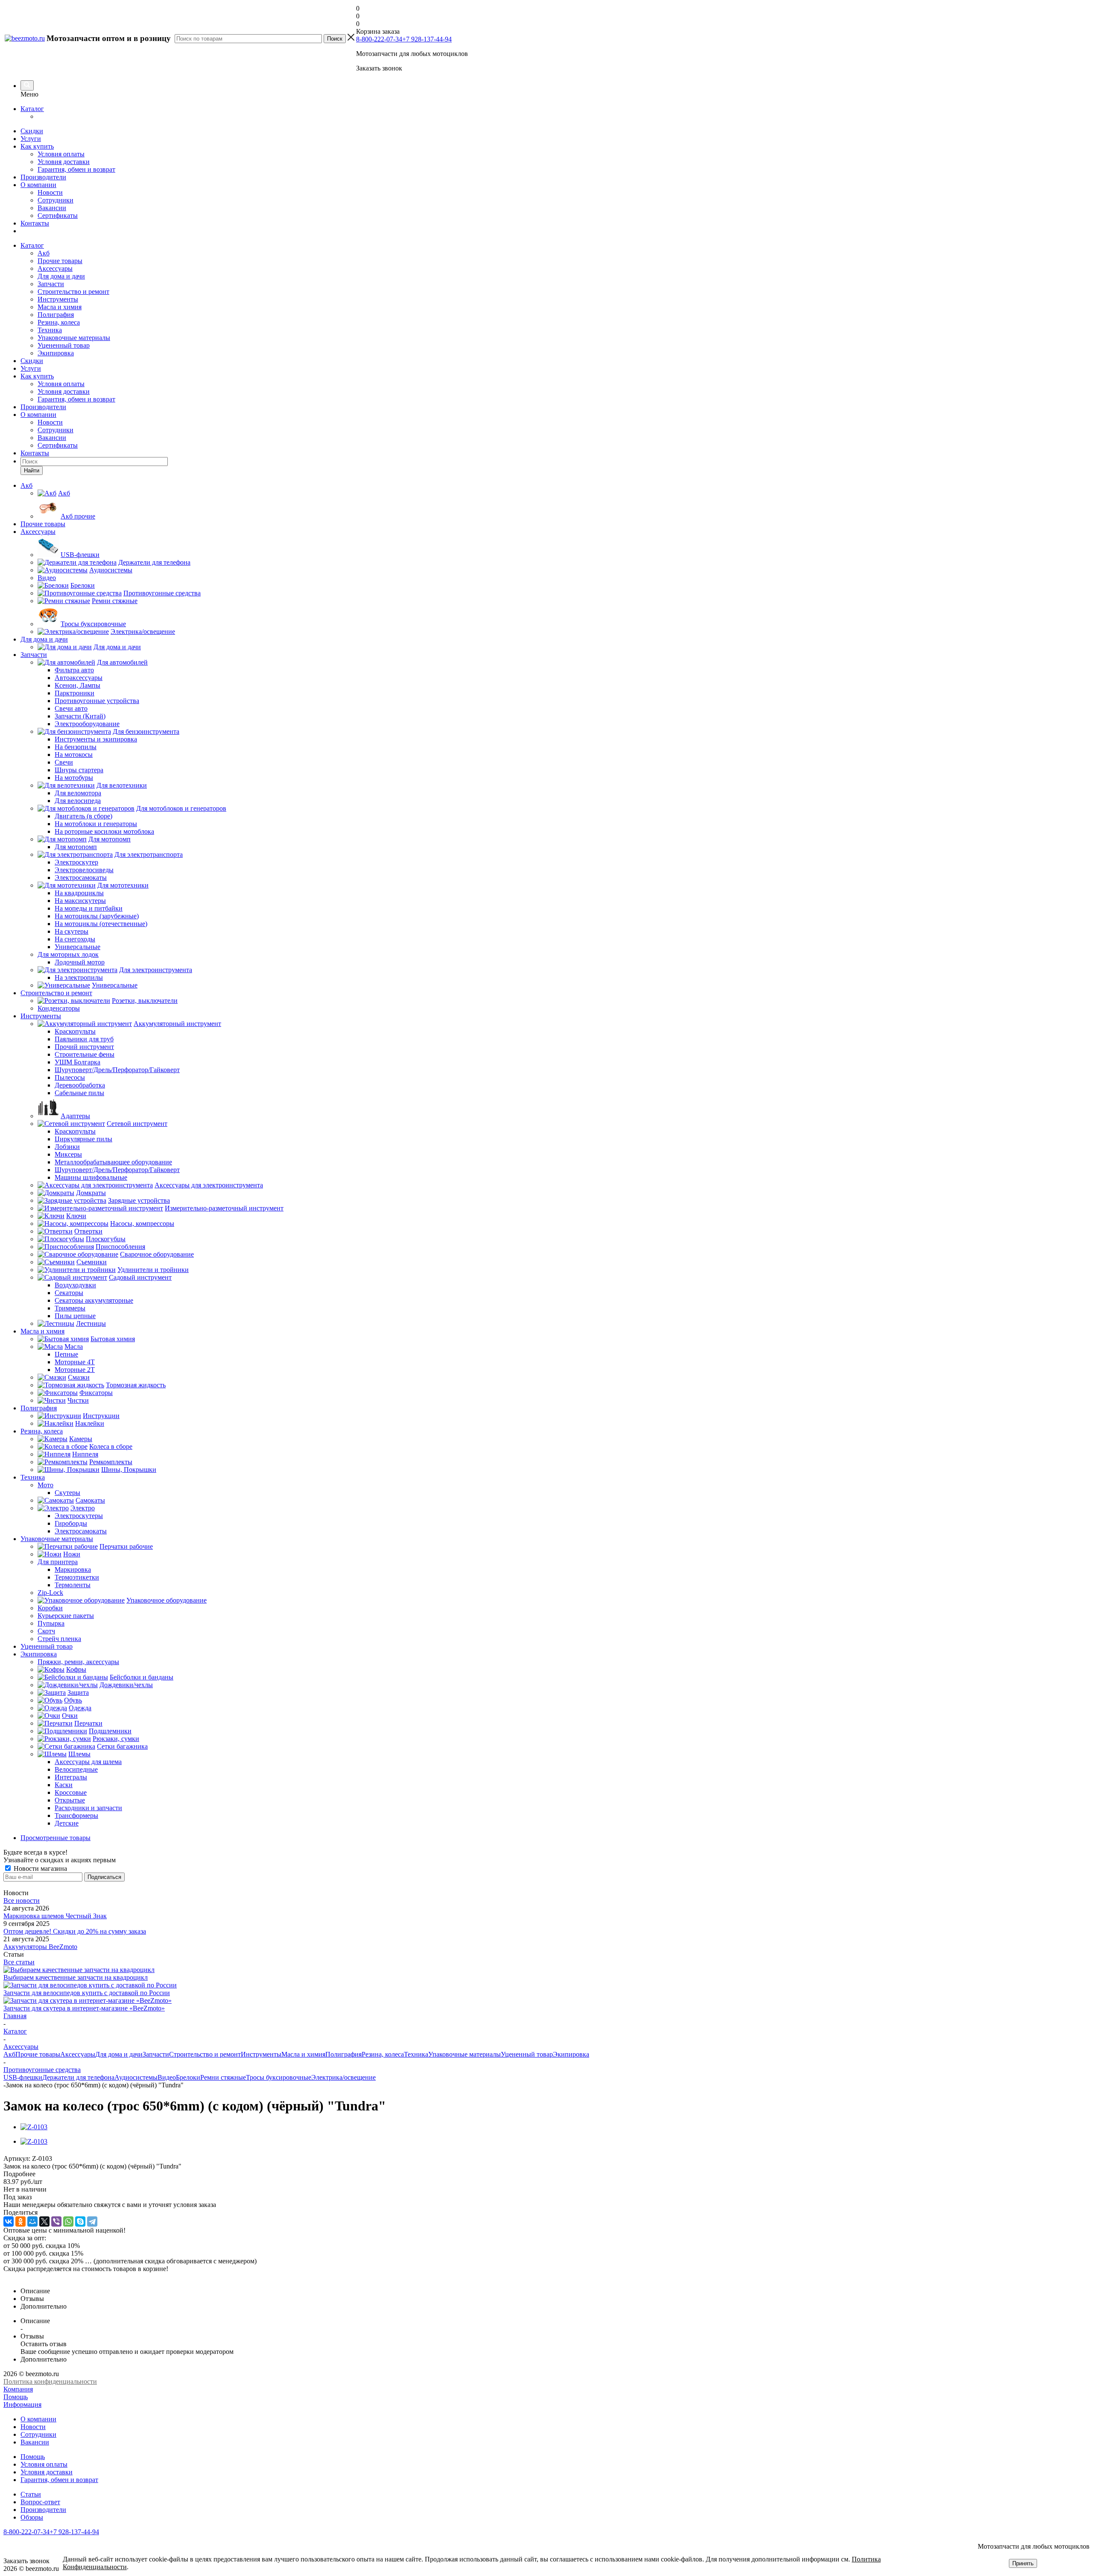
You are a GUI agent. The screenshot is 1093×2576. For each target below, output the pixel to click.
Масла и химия (60, 307)
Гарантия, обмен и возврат (76, 169)
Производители (43, 177)
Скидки (32, 131)
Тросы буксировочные (279, 2077)
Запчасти (51, 284)
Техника (50, 330)
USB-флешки (23, 2077)
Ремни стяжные (223, 2077)
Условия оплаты (61, 154)
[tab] (546, 2174)
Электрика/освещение (343, 2077)
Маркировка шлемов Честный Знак (55, 1916)
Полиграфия (56, 315)
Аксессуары (55, 268)
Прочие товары (60, 261)
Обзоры (32, 2517)
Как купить (37, 146)
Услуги (31, 139)
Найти (32, 470)
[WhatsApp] (68, 2221)
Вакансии (52, 208)
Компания (18, 2389)
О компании (38, 185)
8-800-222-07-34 (379, 39)
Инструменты (58, 299)
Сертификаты (58, 215)
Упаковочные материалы (74, 338)
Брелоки (188, 2077)
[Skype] (80, 2221)
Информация (22, 2405)
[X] (44, 2221)
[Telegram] (92, 2221)
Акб (44, 253)
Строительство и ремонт (73, 292)
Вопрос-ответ (40, 2502)
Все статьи (19, 1962)
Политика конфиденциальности (50, 2381)
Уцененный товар (64, 345)
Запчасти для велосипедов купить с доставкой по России (87, 1993)
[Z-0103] (34, 2127)
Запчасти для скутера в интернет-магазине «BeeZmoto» (84, 2008)
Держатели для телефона (78, 2077)
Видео (167, 2077)
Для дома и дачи (61, 276)
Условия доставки (64, 162)
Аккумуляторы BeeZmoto (40, 1947)
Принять (1023, 2563)
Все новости (22, 1900)
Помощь (16, 2397)
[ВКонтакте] (9, 2221)
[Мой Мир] (32, 2221)
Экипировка (56, 353)
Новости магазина (39, 1868)
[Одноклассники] (20, 2221)
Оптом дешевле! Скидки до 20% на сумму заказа (75, 1931)
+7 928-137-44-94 (427, 39)
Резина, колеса (59, 322)
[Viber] (56, 2221)
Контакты (35, 223)
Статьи (31, 2494)
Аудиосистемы (136, 2077)
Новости (50, 192)
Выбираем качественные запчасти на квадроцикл (76, 1977)
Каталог (32, 109)
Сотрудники (56, 200)
